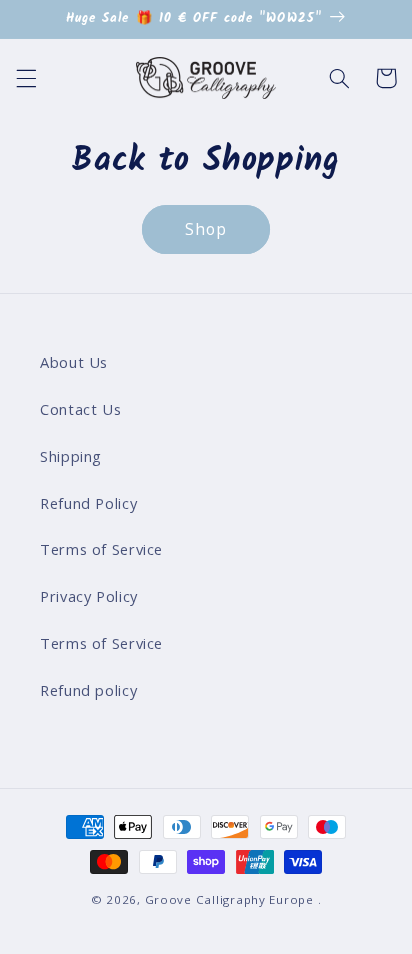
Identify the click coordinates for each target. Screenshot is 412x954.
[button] (26, 78)
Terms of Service (101, 549)
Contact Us (80, 409)
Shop (206, 229)
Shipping (71, 456)
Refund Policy (88, 503)
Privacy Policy (89, 596)
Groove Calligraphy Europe (229, 899)
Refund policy (88, 690)
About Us (74, 362)
